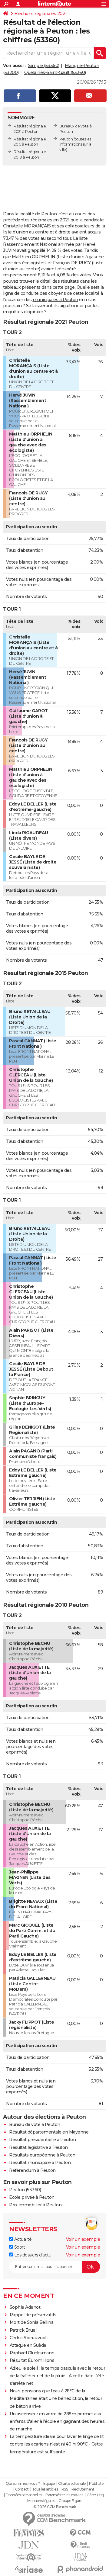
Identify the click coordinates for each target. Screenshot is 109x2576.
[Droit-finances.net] (80, 2545)
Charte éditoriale (72, 2484)
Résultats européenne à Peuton (42, 2155)
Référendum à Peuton (32, 2170)
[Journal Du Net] (29, 2545)
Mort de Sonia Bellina (32, 2322)
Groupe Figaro (70, 2501)
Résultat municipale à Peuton (40, 2163)
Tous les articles (45, 2489)
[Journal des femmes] (29, 2533)
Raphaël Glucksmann (32, 2353)
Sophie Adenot (25, 2307)
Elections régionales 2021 (41, 14)
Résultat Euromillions (32, 2360)
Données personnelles (24, 2495)
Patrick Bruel (23, 2330)
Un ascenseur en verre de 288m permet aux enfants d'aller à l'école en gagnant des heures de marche (57, 2421)
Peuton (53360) (25, 2190)
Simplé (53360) (44, 66)
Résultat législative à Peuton (38, 2147)
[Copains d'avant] (29, 2557)
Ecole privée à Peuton (32, 2197)
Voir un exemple (83, 2239)
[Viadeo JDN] (80, 2557)
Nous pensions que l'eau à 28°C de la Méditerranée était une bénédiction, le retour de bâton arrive (56, 2398)
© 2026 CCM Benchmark (55, 2507)
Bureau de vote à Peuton (35, 2124)
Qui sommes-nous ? (23, 2484)
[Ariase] (29, 2569)
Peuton (66, 139)
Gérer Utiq (95, 2495)
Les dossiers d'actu (32, 2255)
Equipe (49, 2484)
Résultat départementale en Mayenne (49, 2132)
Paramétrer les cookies (64, 2495)
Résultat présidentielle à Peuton (42, 2140)
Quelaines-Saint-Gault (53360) (55, 72)
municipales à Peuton (55, 300)
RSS (65, 2489)
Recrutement (83, 2489)
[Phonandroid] (80, 2569)
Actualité (22, 2239)
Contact (22, 2489)
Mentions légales (41, 2501)
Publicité (96, 2484)
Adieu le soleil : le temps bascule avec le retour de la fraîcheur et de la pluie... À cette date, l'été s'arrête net (58, 2376)
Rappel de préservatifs (33, 2315)
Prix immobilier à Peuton (35, 2205)
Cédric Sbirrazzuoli (29, 2338)
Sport (19, 2247)
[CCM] (80, 2533)
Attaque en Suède (28, 2345)
